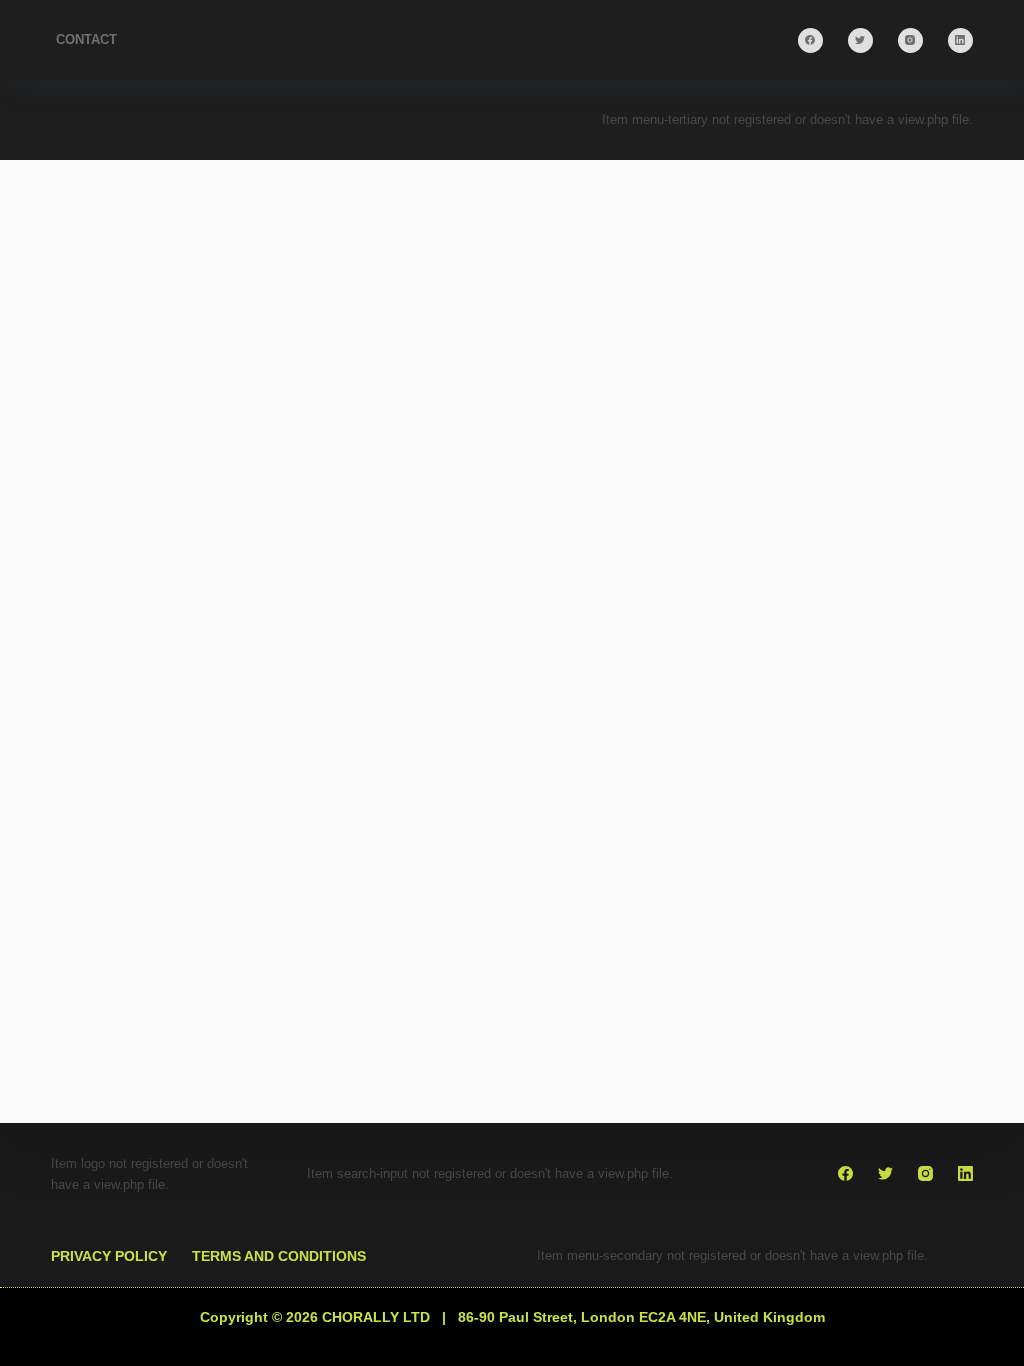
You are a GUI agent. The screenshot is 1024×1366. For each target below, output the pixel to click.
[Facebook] (810, 40)
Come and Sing (138, 698)
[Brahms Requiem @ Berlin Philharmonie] (274, 533)
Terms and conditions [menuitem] (279, 1256)
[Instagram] (910, 40)
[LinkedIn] (960, 40)
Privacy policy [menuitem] (109, 1256)
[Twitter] (860, 40)
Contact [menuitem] (86, 39)
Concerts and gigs (272, 698)
